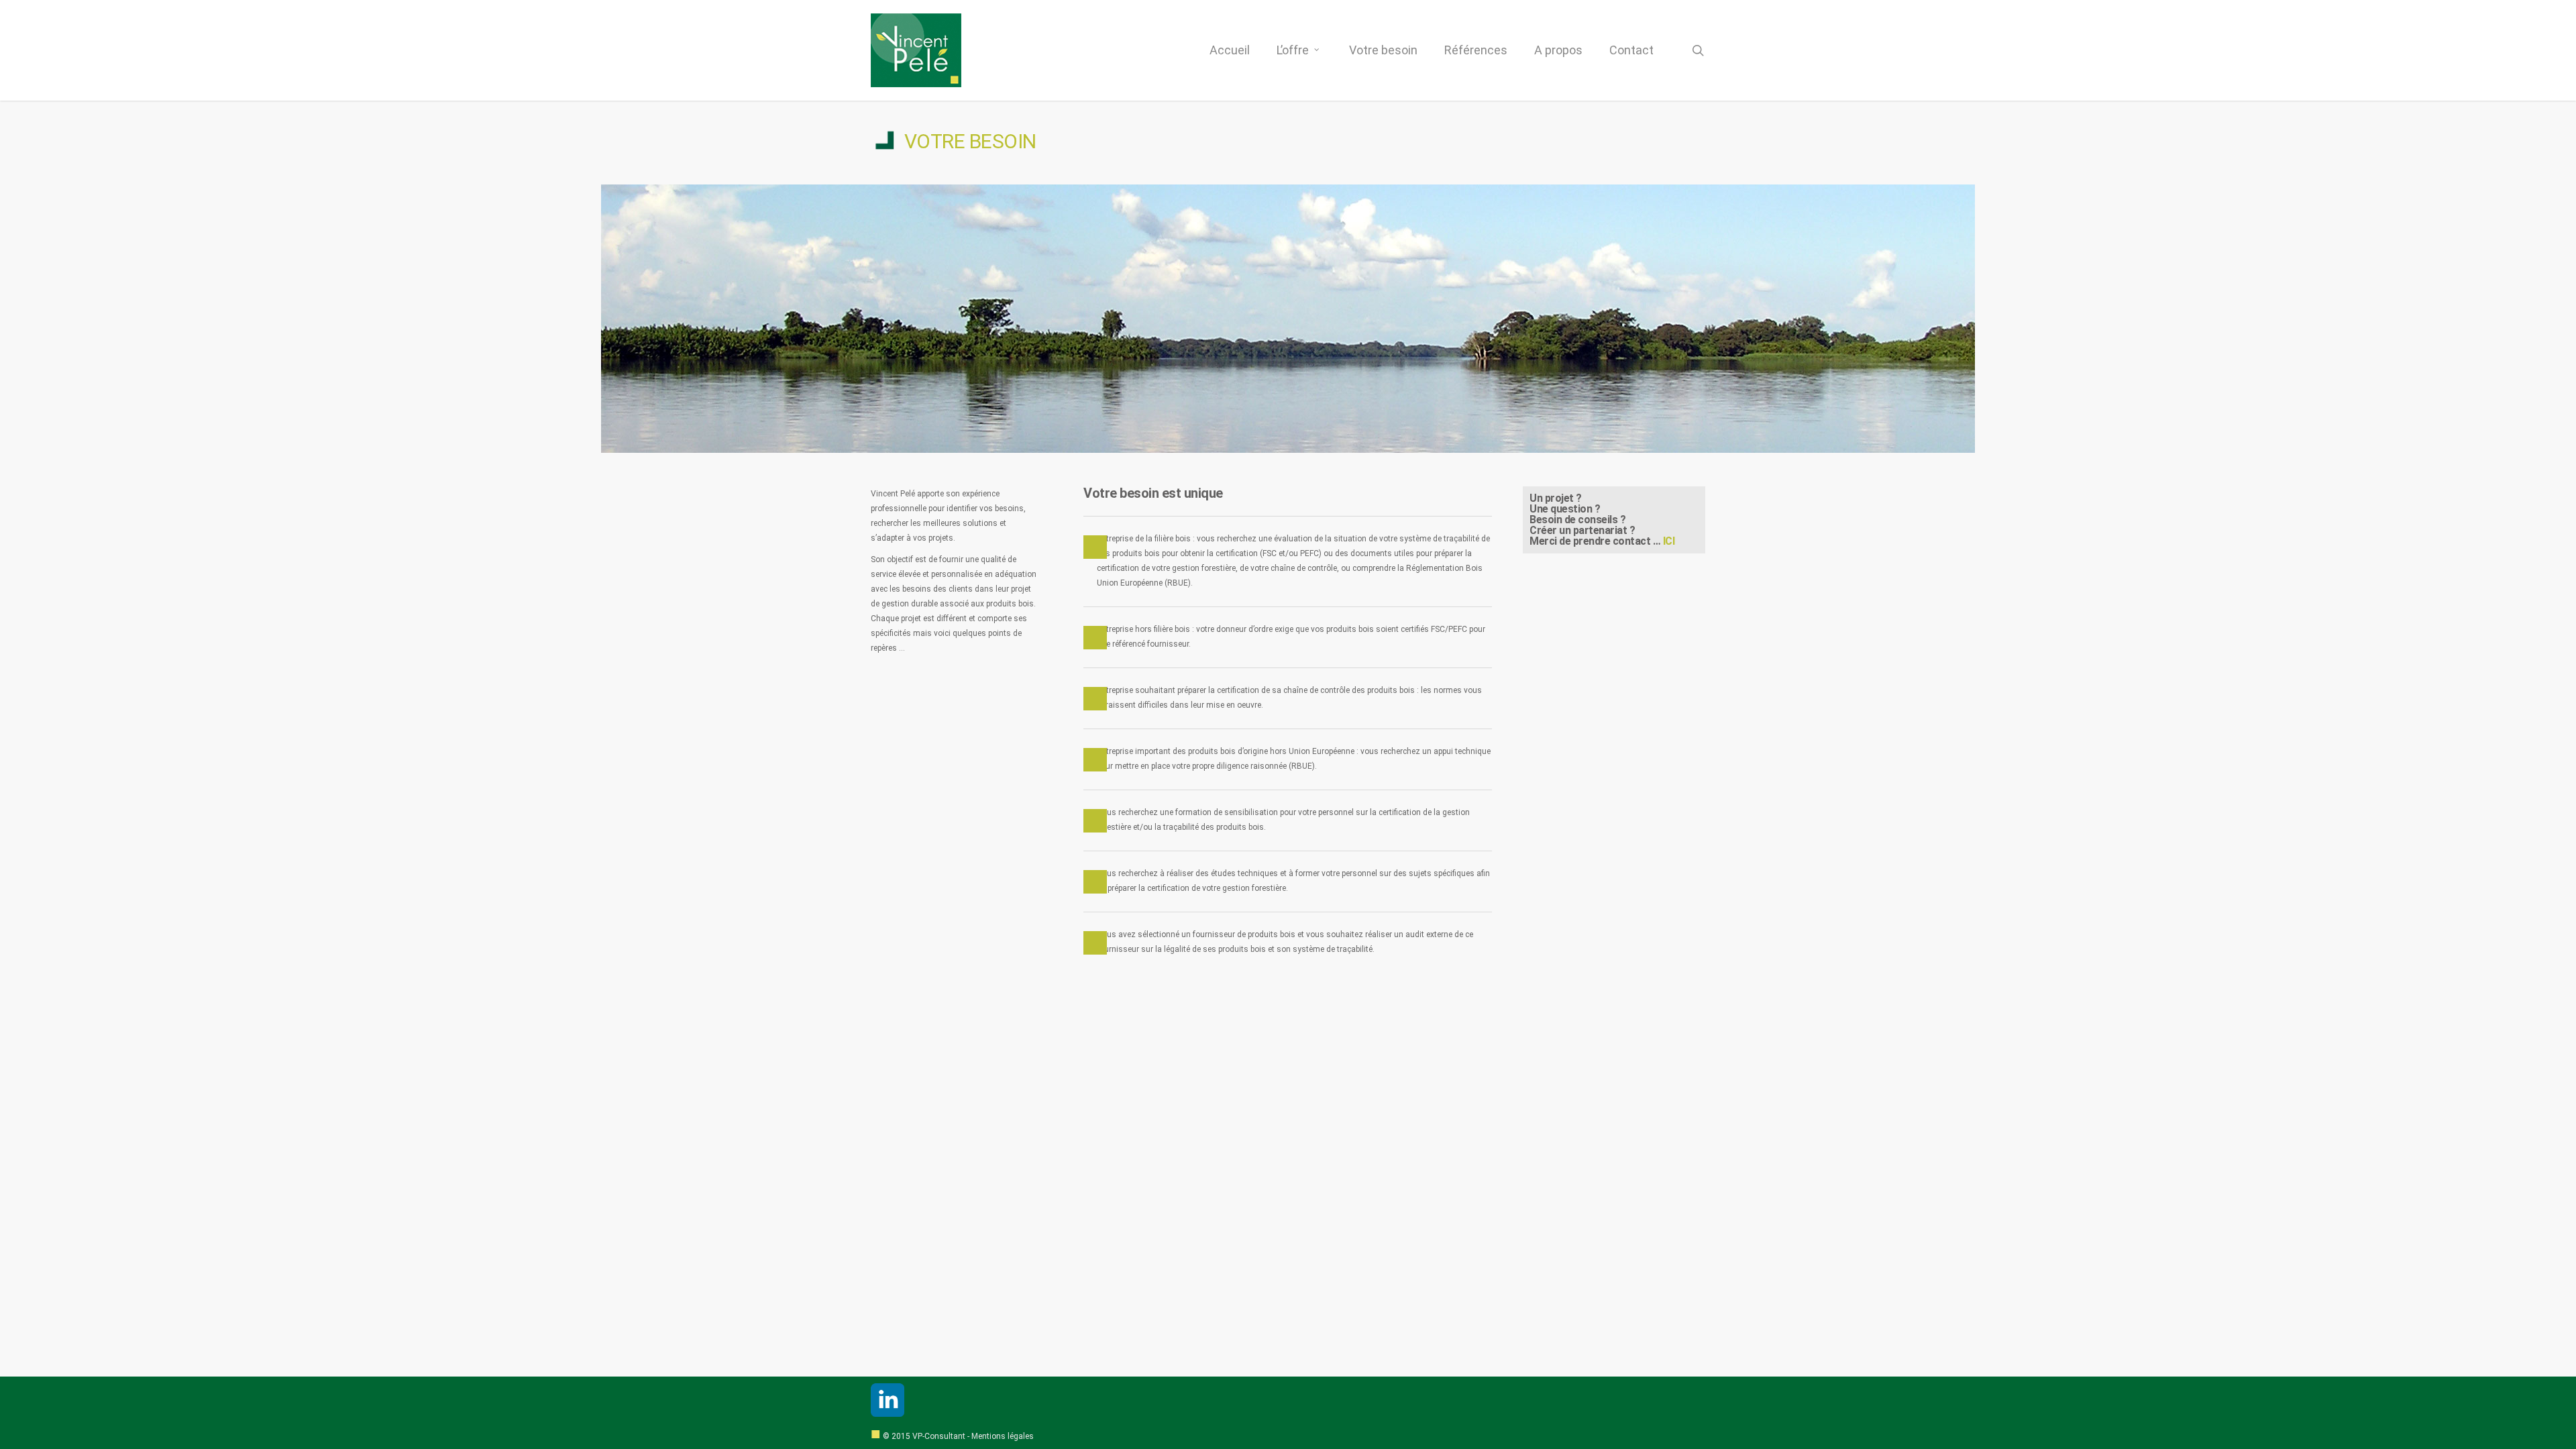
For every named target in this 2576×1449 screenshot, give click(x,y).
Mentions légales (1003, 1436)
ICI (1669, 541)
